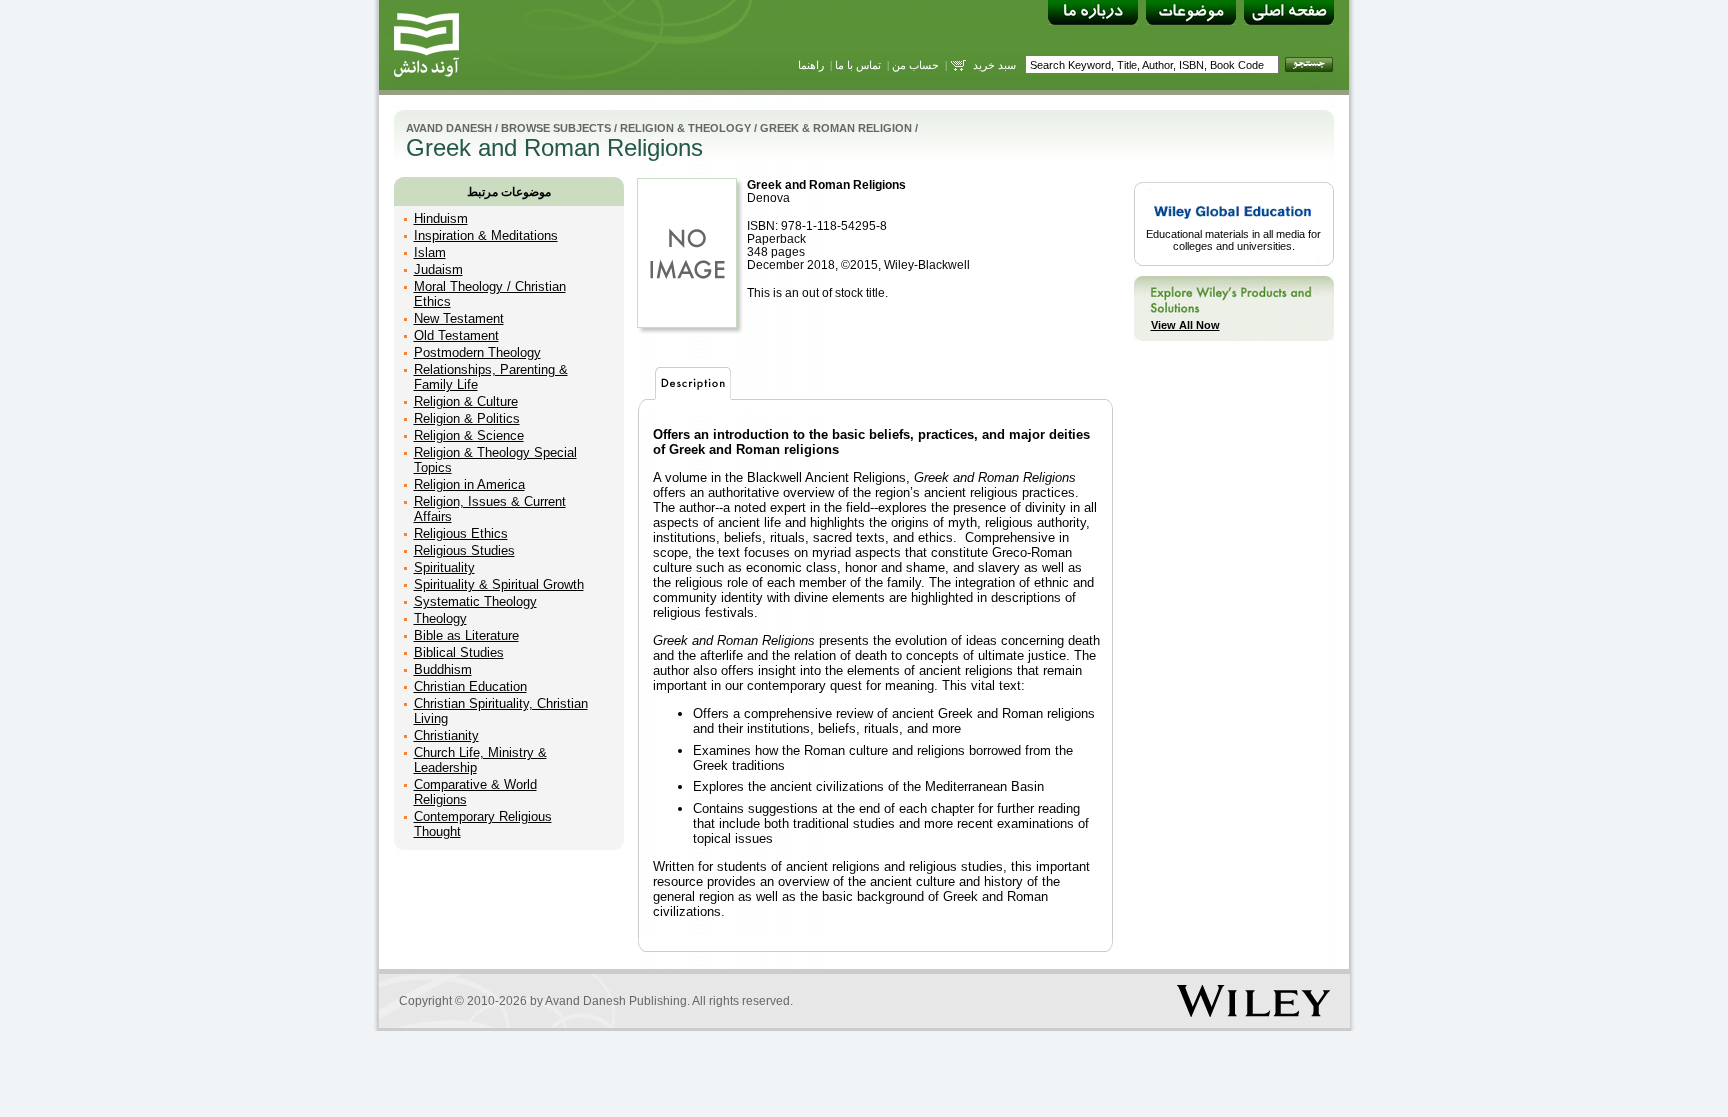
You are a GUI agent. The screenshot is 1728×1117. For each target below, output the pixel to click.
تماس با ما (858, 65)
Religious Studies (464, 550)
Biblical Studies (459, 652)
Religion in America (469, 484)
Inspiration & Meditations (486, 235)
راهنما (811, 65)
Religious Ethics (461, 533)
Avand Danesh (449, 128)
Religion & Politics (467, 418)
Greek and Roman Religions (826, 184)
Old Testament (456, 335)
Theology (440, 618)
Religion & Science (469, 435)
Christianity (446, 735)
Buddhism (443, 669)
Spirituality (444, 567)
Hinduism (441, 218)
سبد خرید (994, 65)
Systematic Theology (475, 601)
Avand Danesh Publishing (616, 1001)
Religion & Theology (685, 128)
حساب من (915, 65)
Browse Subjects (556, 128)
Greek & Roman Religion (836, 128)
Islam (430, 252)
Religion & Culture (466, 401)
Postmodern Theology (477, 352)
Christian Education (470, 686)
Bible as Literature (466, 635)
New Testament (459, 318)
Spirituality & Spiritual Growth (499, 584)
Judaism (438, 269)
